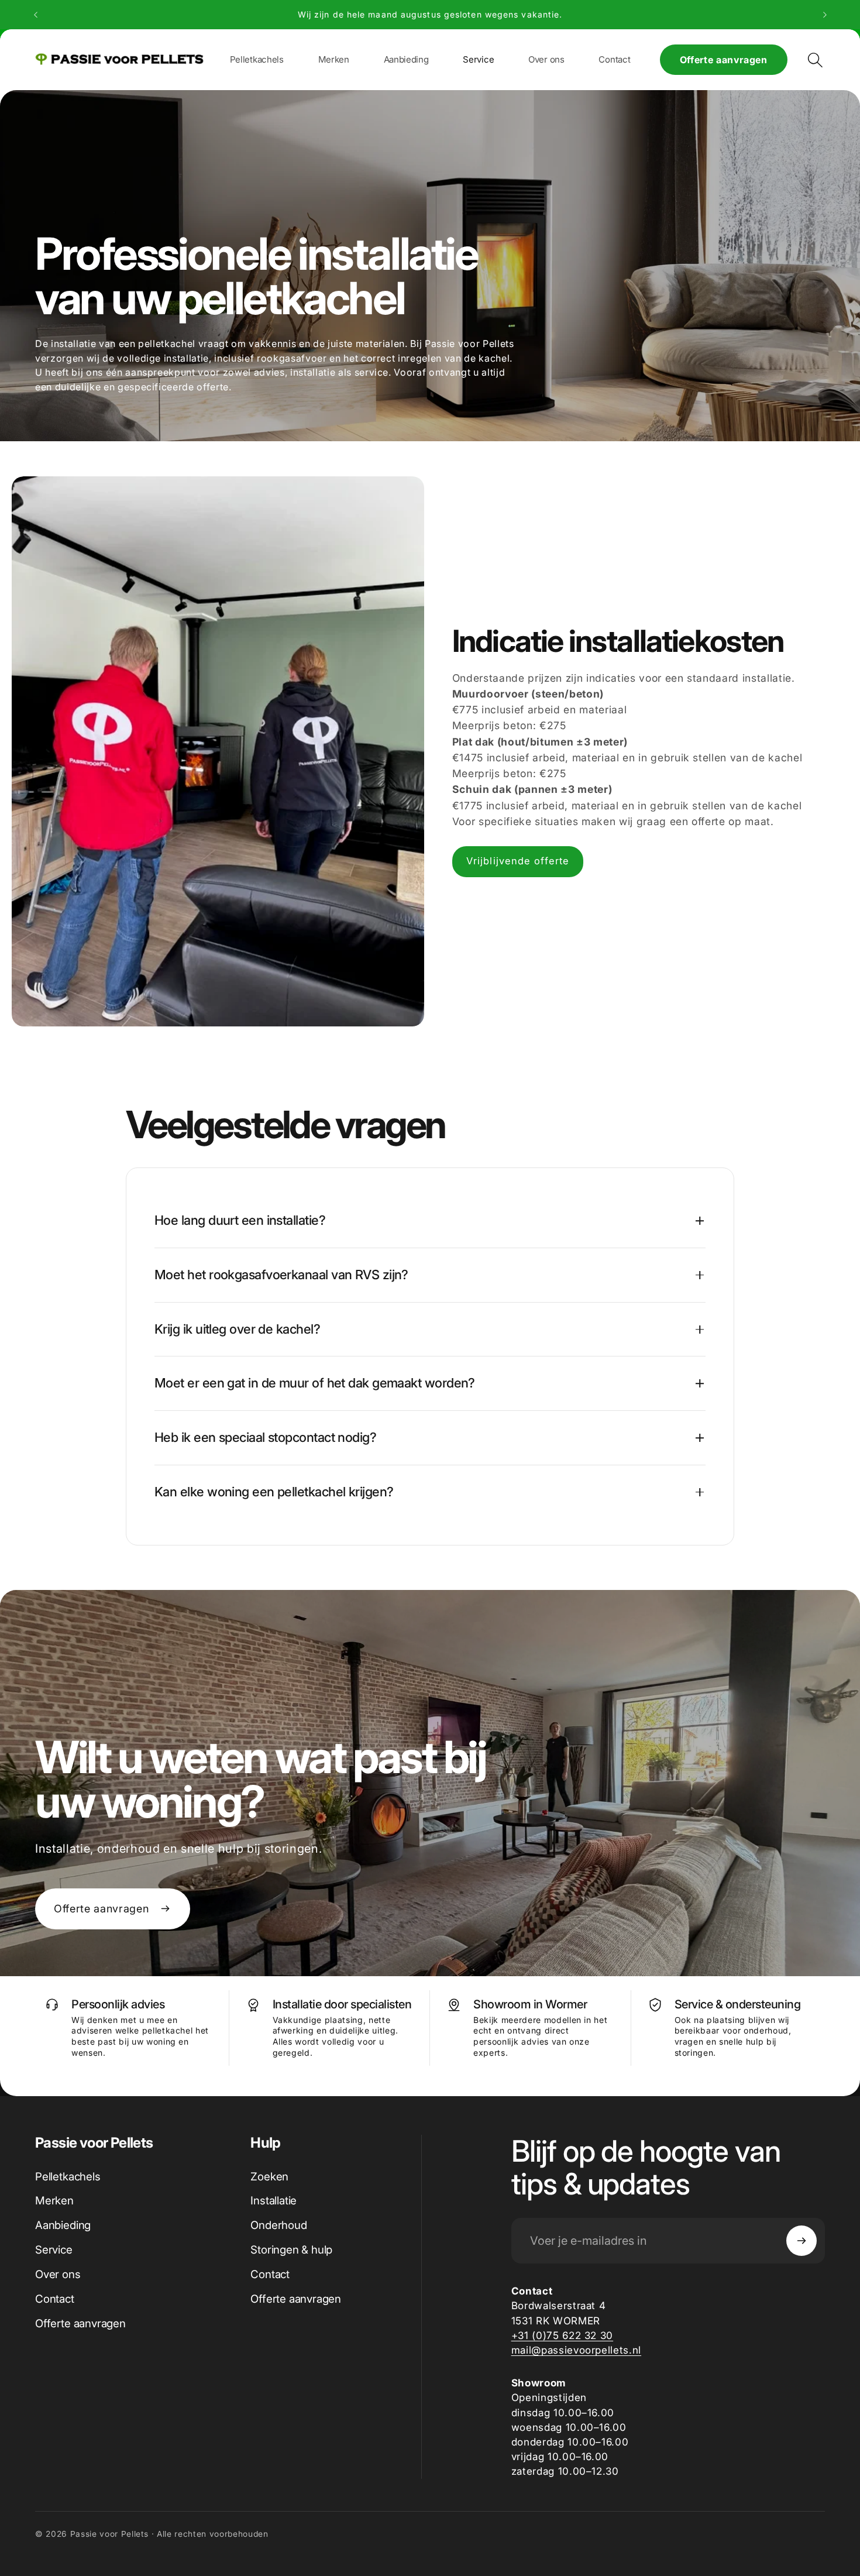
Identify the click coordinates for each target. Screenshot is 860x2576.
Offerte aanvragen (724, 60)
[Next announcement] (825, 15)
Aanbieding (63, 2225)
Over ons (58, 2274)
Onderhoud (278, 2225)
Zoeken (269, 2177)
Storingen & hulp (291, 2250)
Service (54, 2250)
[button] (334, 59)
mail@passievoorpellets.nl (577, 2350)
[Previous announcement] (36, 15)
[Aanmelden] (801, 2241)
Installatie (274, 2201)
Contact (55, 2299)
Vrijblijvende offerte (518, 861)
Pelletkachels (68, 2177)
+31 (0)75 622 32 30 (563, 2335)
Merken (54, 2201)
